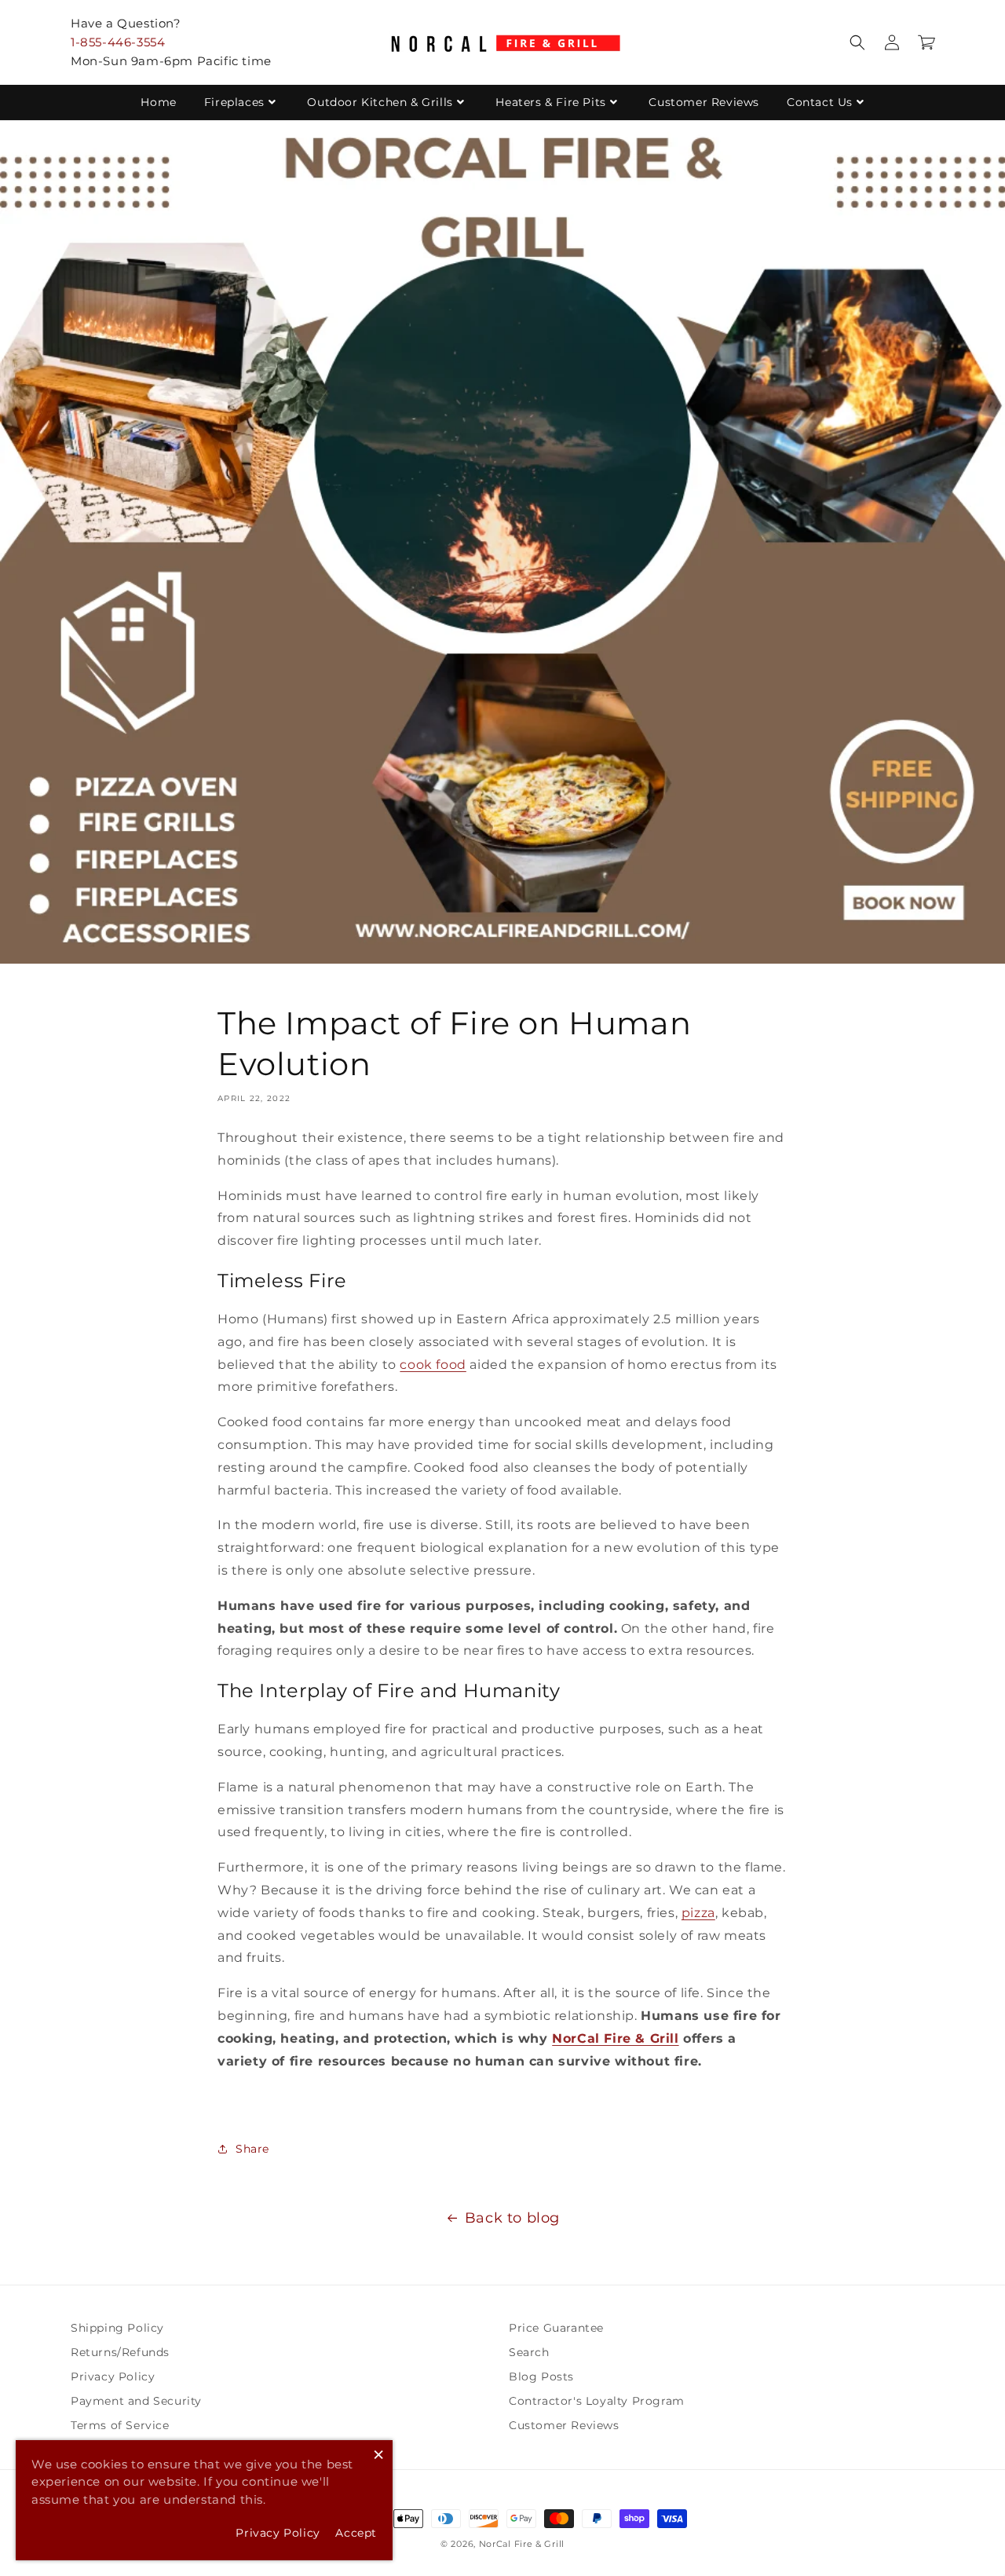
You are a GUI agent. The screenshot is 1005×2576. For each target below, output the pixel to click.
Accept (356, 2533)
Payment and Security (136, 2401)
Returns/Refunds (120, 2352)
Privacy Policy (113, 2377)
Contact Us (820, 102)
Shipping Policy (117, 2328)
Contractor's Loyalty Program (597, 2401)
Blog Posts (541, 2377)
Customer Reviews (704, 102)
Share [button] (252, 2149)
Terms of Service (120, 2425)
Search (529, 2352)
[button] (857, 42)
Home (158, 102)
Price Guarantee (556, 2328)
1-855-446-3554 (118, 42)
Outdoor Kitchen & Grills (380, 102)
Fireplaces (234, 102)
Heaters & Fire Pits (550, 102)
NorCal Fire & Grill (522, 2544)
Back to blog (512, 2218)
